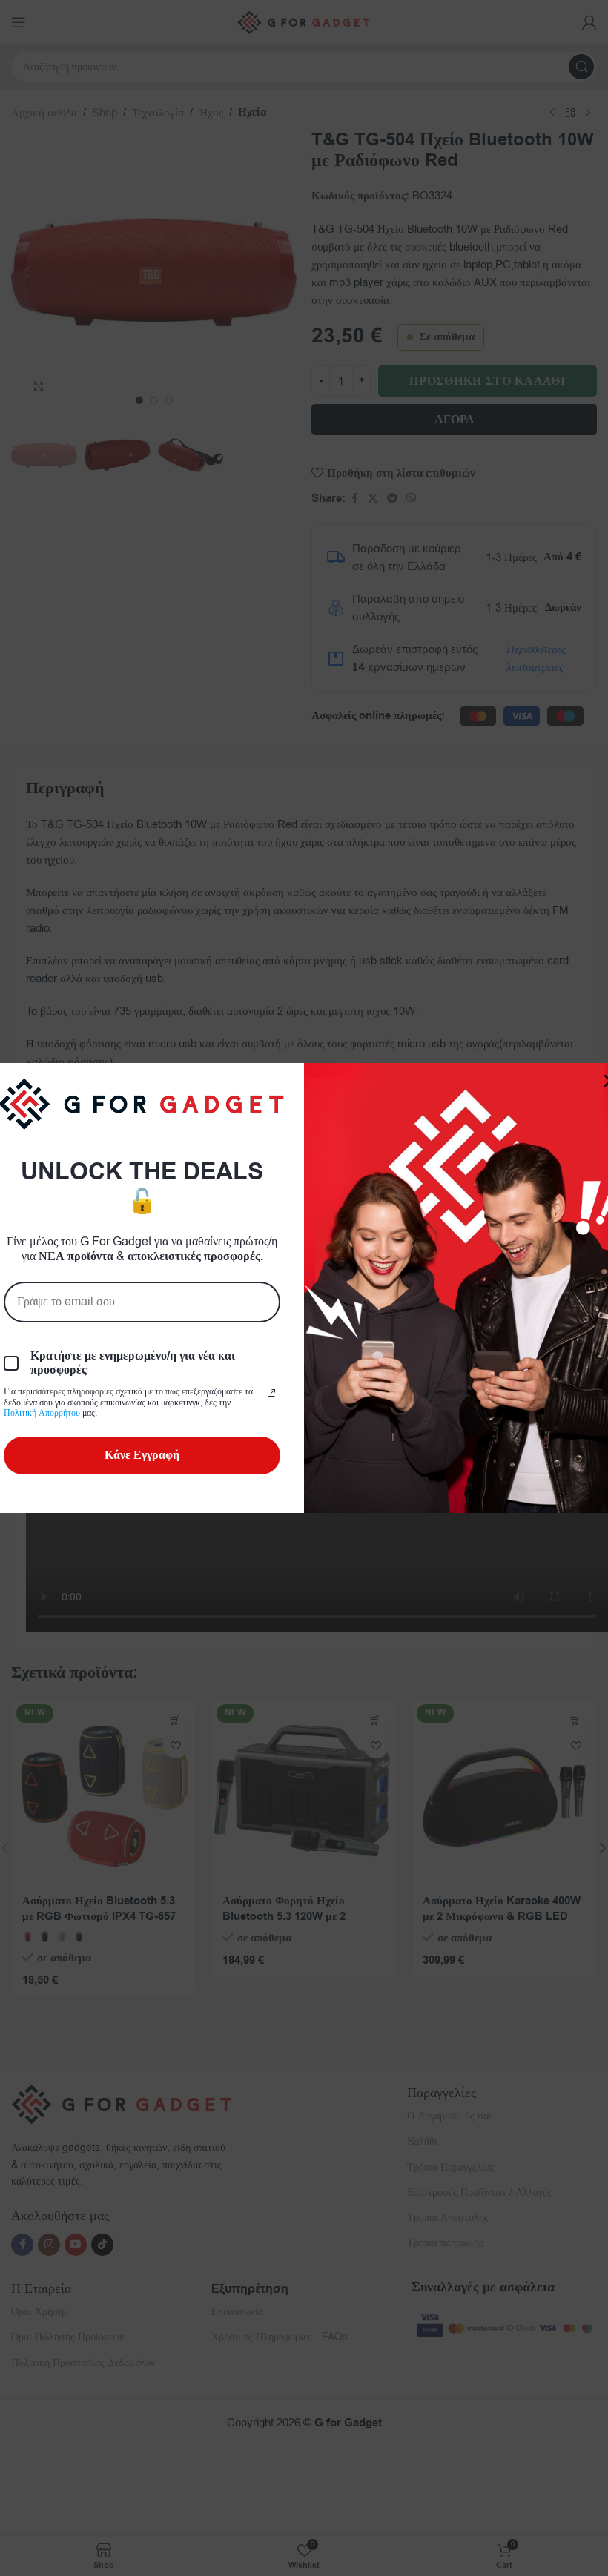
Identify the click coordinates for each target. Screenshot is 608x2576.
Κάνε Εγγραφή (142, 1455)
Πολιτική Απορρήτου (42, 1413)
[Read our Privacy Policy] (271, 1393)
